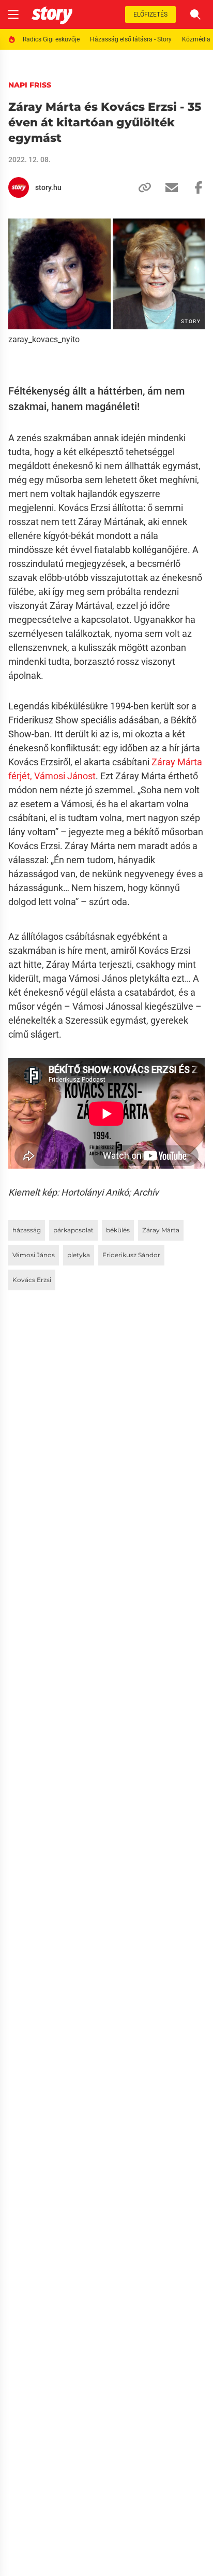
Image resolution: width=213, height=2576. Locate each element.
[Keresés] (195, 14)
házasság (27, 1230)
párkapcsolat (73, 1230)
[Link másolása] (141, 187)
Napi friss (30, 85)
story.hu (48, 187)
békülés (118, 1230)
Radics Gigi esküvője (51, 39)
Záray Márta (161, 1230)
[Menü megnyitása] (13, 14)
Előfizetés (150, 14)
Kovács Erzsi (32, 1280)
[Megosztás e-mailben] (168, 187)
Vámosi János (34, 1255)
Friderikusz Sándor (131, 1255)
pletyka (79, 1255)
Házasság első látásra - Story (131, 39)
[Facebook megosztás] (194, 187)
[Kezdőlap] (52, 14)
